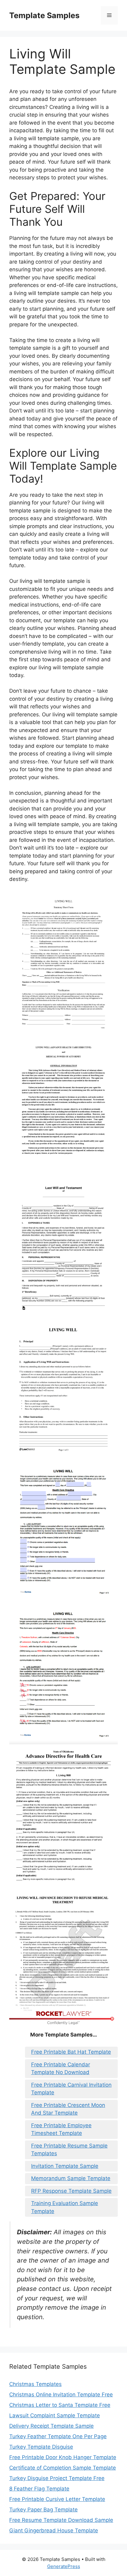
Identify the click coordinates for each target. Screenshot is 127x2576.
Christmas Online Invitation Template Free (61, 2395)
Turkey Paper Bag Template (43, 2510)
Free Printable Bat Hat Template (71, 2052)
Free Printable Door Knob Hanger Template (63, 2457)
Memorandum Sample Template (71, 2178)
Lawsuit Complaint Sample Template (55, 2415)
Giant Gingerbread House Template (54, 2530)
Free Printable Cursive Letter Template (57, 2499)
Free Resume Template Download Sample (61, 2520)
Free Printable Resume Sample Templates (69, 2150)
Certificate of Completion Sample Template (63, 2468)
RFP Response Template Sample (71, 2191)
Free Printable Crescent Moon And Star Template (68, 2109)
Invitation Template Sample (65, 2166)
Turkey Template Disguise (41, 2447)
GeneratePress (64, 2566)
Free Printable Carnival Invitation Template (71, 2089)
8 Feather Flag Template (39, 2489)
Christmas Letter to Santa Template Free (60, 2405)
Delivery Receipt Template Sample (51, 2426)
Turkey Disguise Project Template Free (57, 2478)
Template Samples (44, 15)
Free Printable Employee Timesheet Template (61, 2129)
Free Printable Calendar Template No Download (61, 2068)
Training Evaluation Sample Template (65, 2207)
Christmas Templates (35, 2384)
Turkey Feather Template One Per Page (58, 2436)
